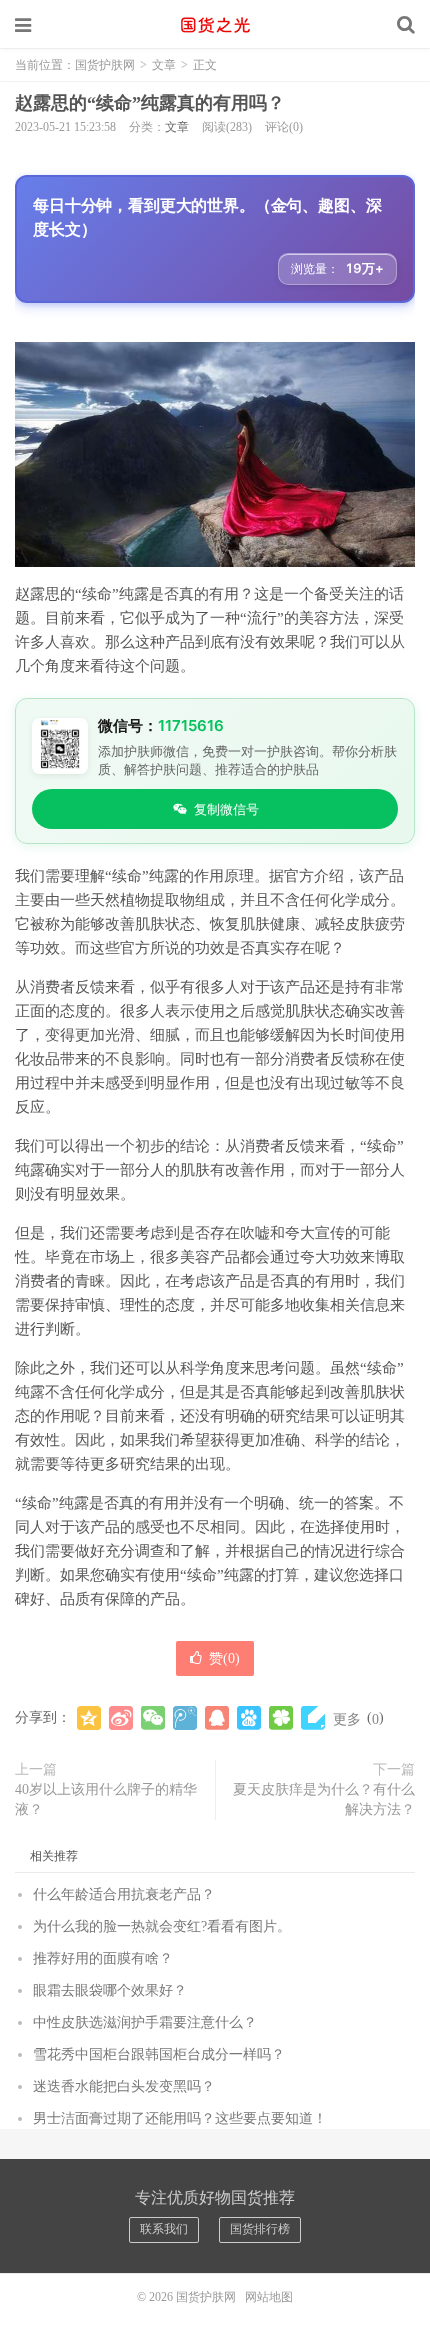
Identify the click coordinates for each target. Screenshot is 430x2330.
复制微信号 (226, 809)
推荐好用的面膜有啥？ (103, 1958)
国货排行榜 (260, 2229)
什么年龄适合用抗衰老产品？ (124, 1894)
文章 (164, 65)
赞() (224, 1658)
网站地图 (269, 2297)
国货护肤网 (215, 25)
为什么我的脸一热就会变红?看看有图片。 (162, 1926)
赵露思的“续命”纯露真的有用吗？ (150, 103)
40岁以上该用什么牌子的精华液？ (106, 1799)
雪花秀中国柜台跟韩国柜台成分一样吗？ (159, 2054)
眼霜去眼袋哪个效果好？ (110, 1990)
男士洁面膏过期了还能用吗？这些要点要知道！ (180, 2118)
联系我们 (164, 2229)
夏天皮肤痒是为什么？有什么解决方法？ (324, 1799)
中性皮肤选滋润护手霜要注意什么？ (145, 2022)
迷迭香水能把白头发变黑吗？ (124, 2086)
